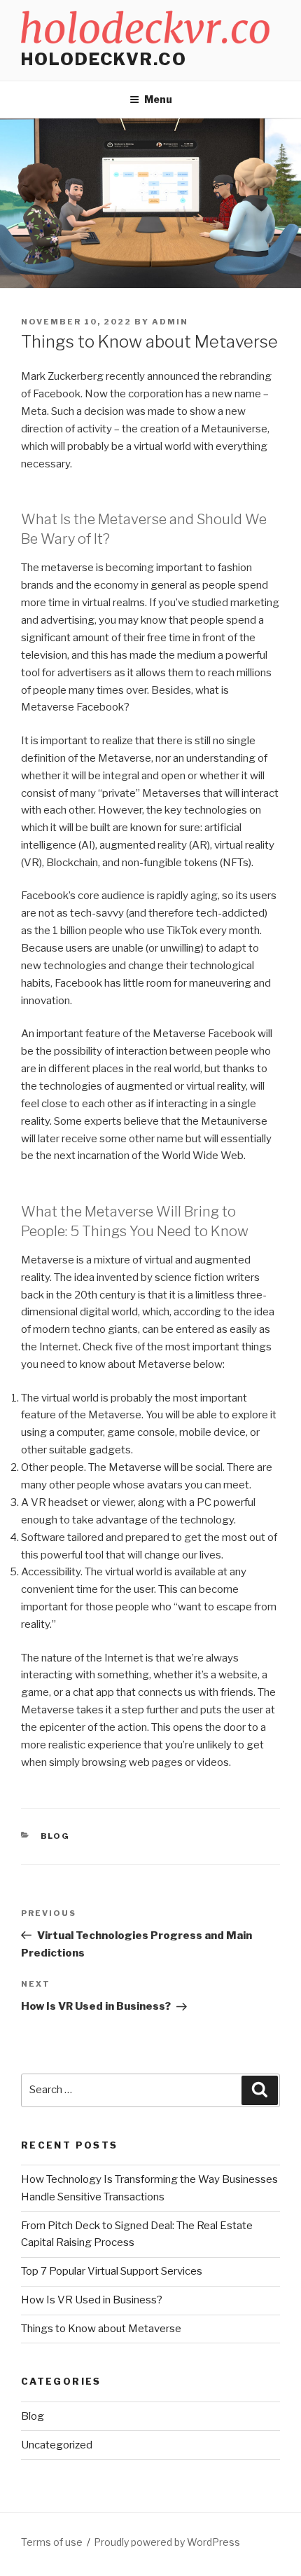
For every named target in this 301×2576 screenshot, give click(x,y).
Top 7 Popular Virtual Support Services (112, 2271)
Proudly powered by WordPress (167, 2542)
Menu (158, 99)
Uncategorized (57, 2445)
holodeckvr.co (104, 59)
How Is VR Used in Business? (92, 2300)
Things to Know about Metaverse (101, 2329)
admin (170, 322)
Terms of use (52, 2542)
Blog (56, 1836)
